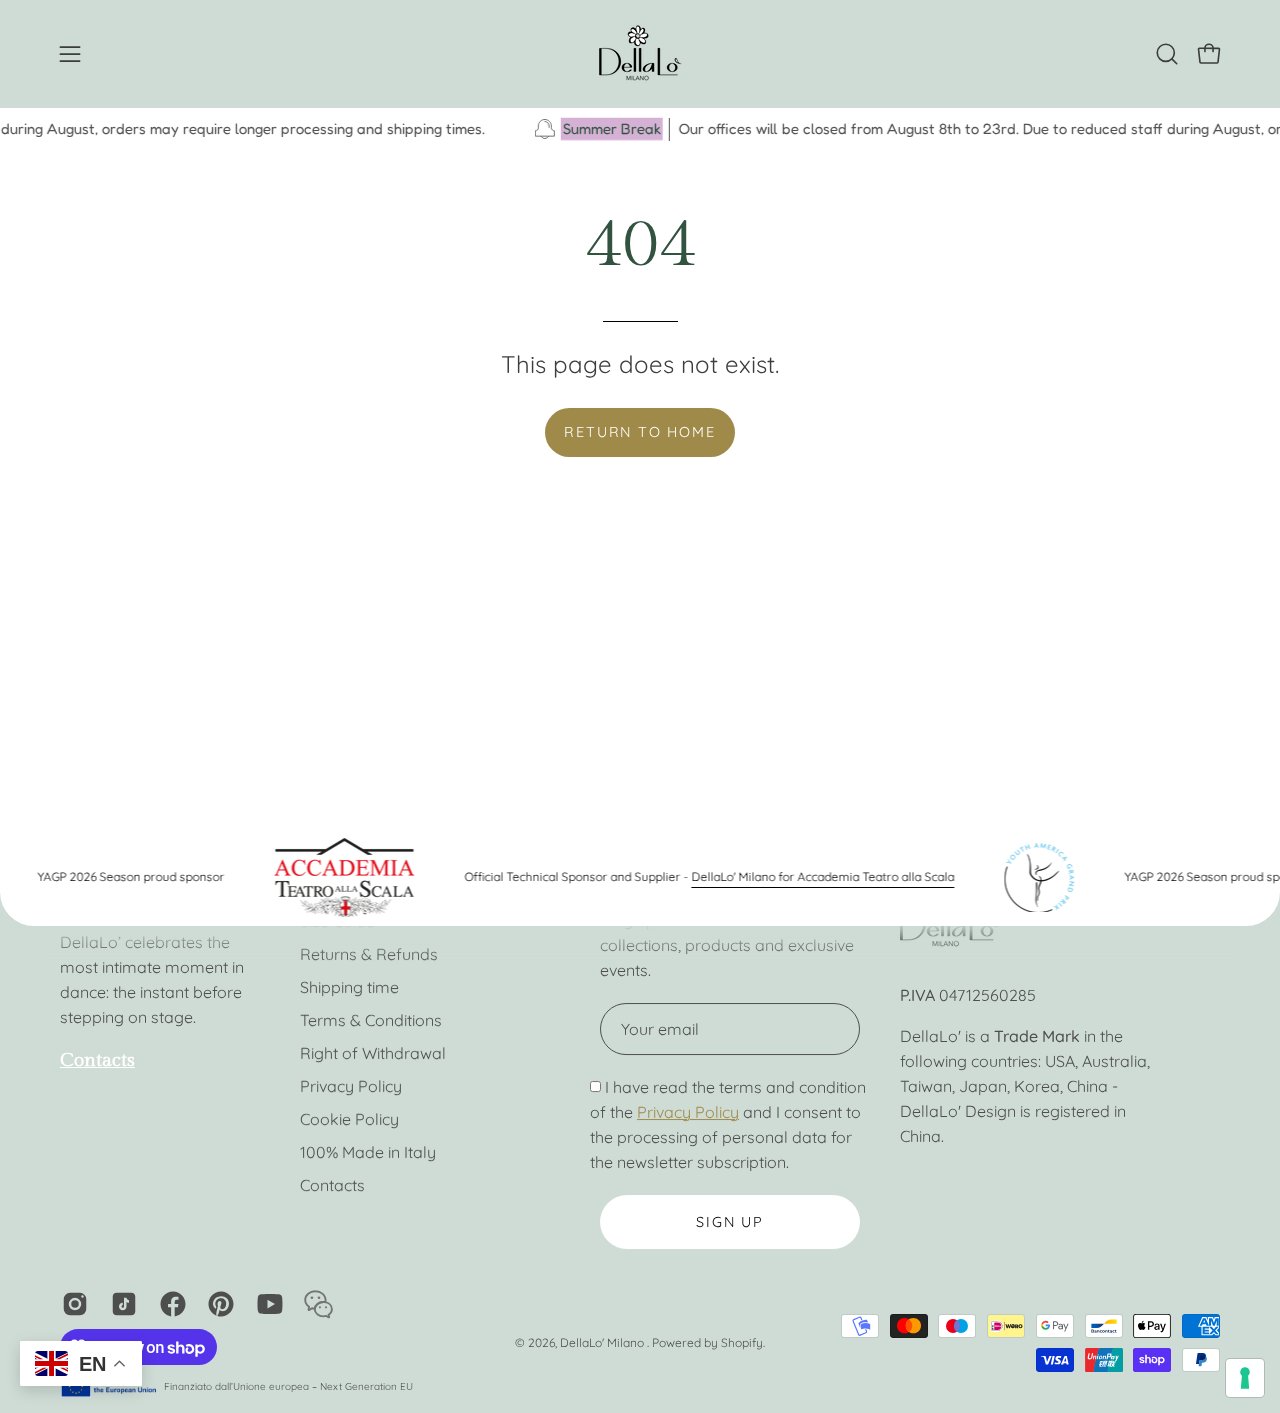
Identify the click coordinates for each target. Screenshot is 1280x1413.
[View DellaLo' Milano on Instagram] (71, 1304)
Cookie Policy (349, 1119)
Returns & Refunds (369, 954)
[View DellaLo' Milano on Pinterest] (217, 1304)
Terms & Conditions (371, 1020)
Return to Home (639, 432)
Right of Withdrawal (373, 1053)
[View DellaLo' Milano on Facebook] (169, 1304)
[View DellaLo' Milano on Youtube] (266, 1304)
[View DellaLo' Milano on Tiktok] (120, 1304)
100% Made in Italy (368, 1152)
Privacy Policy (351, 1086)
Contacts (332, 1185)
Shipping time (349, 987)
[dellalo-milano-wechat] (315, 1304)
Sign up (730, 1222)
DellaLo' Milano (603, 1342)
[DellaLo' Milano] (640, 54)
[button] (1167, 54)
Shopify (742, 1342)
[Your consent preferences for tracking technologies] (1245, 1378)
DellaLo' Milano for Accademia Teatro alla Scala (804, 876)
